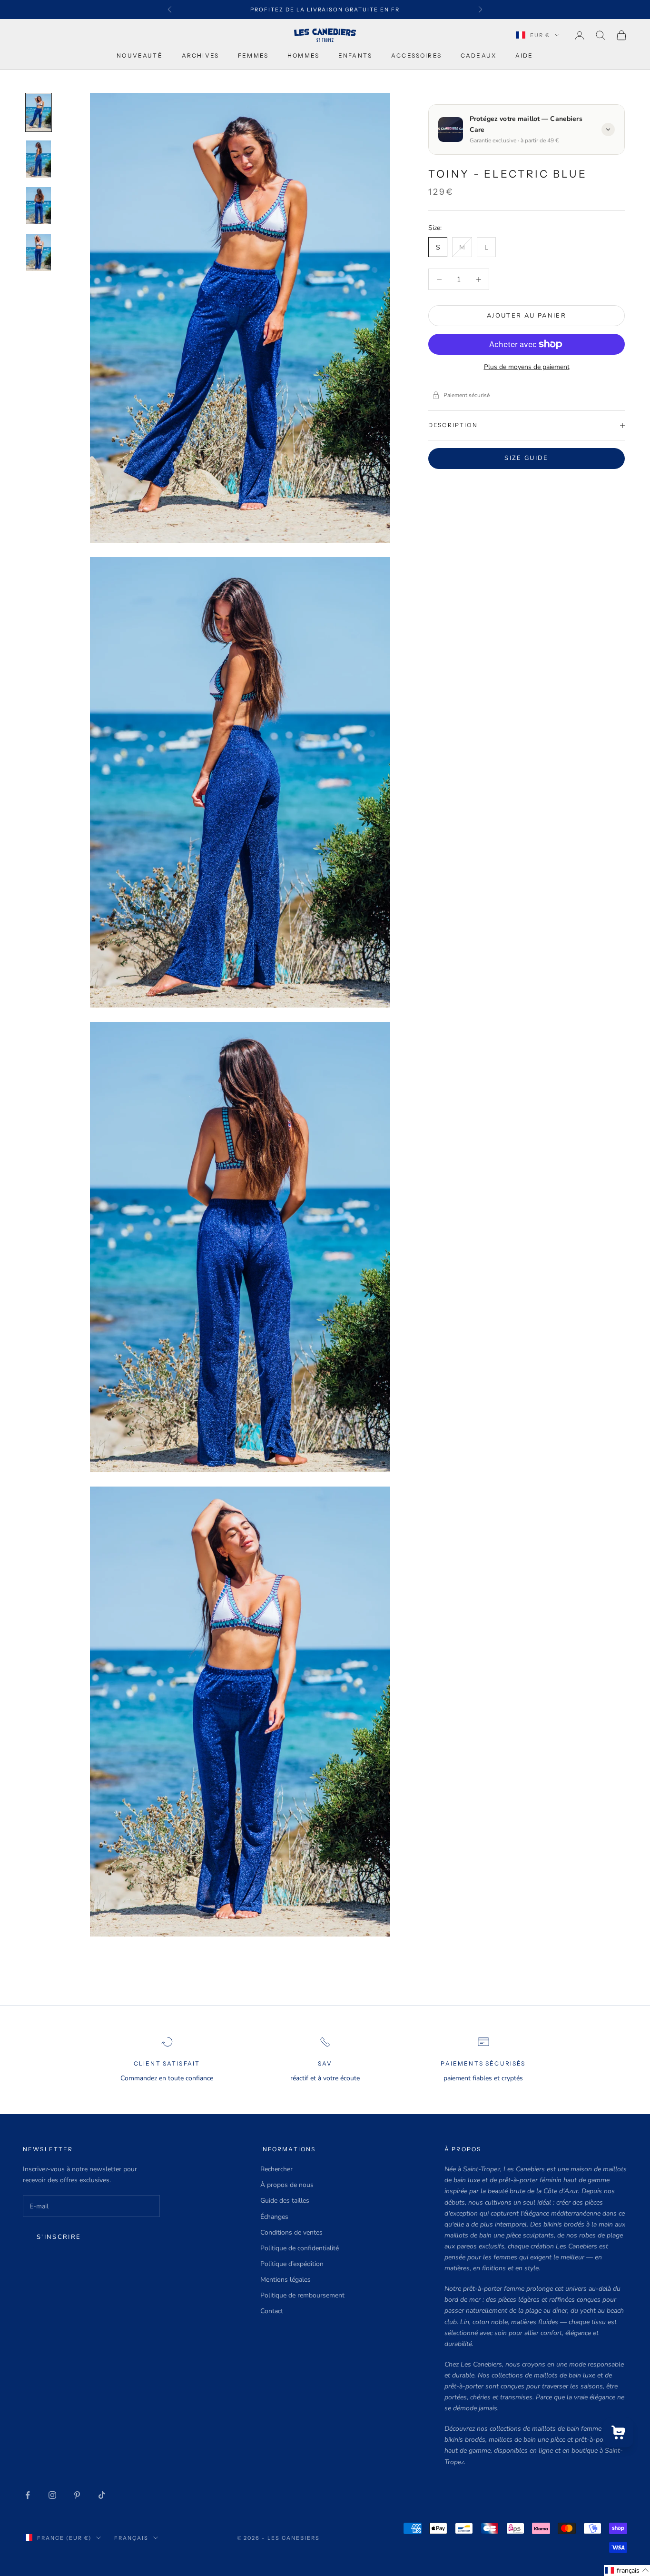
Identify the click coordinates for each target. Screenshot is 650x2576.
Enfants (355, 55)
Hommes (303, 55)
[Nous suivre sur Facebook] (28, 2495)
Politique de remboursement (302, 2295)
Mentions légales (286, 2280)
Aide (524, 55)
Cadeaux (478, 55)
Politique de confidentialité (300, 2248)
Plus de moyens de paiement (527, 367)
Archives (200, 55)
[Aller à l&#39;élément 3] (39, 206)
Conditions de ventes (291, 2232)
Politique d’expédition (292, 2264)
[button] (627, 2571)
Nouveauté (139, 55)
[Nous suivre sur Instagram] (52, 2495)
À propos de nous (287, 2185)
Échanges (274, 2217)
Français (131, 2538)
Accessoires (416, 55)
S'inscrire (59, 2237)
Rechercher (276, 2169)
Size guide (526, 458)
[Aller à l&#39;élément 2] (39, 159)
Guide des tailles (285, 2201)
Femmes (253, 55)
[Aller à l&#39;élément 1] (39, 112)
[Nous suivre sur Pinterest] (77, 2495)
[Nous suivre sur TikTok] (102, 2495)
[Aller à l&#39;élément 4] (39, 252)
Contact (272, 2311)
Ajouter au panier (527, 316)
